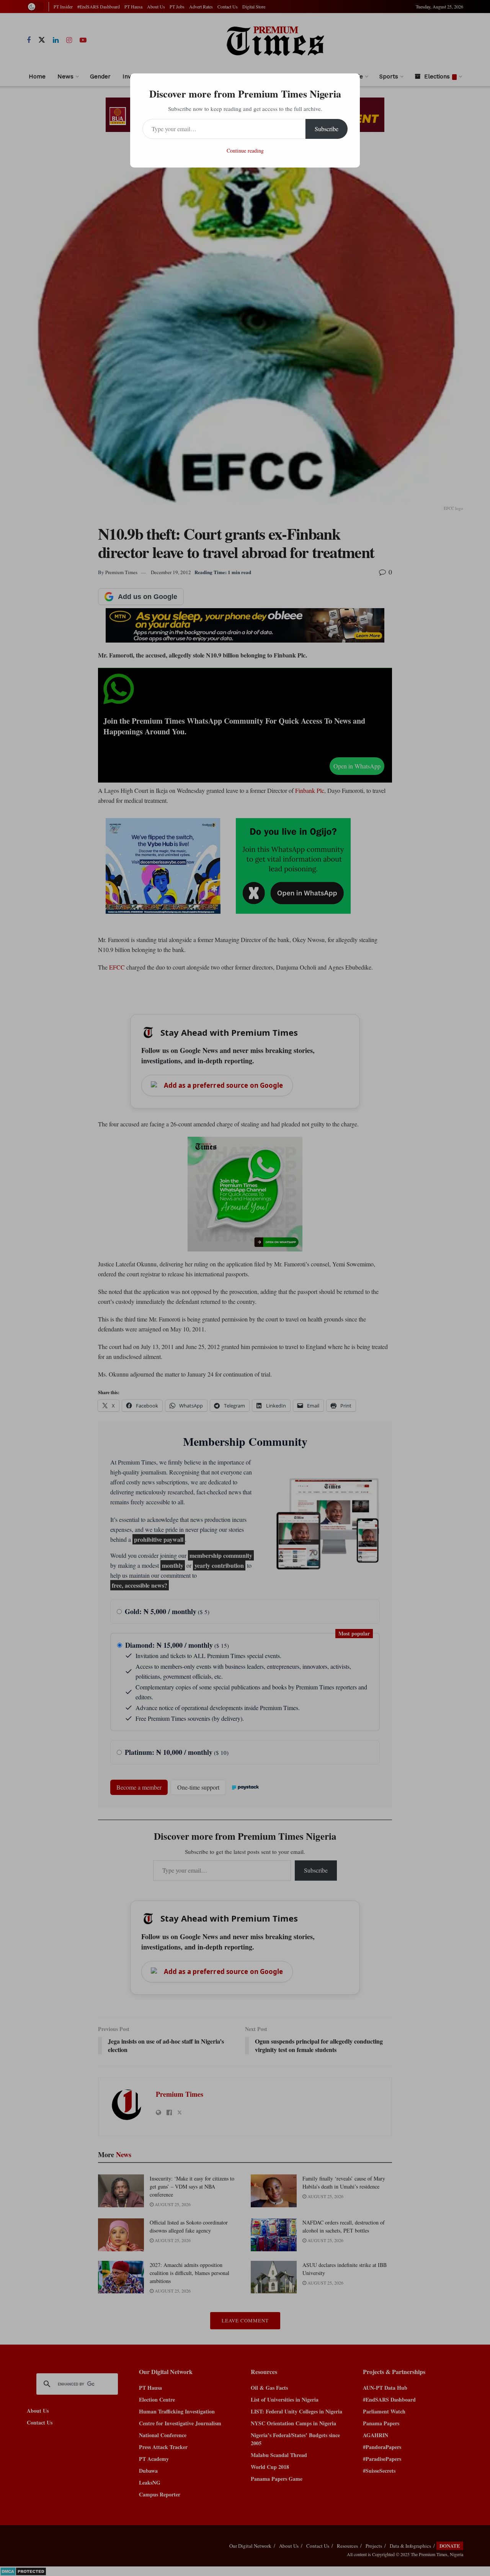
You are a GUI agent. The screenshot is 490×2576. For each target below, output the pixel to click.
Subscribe (327, 129)
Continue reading (245, 151)
